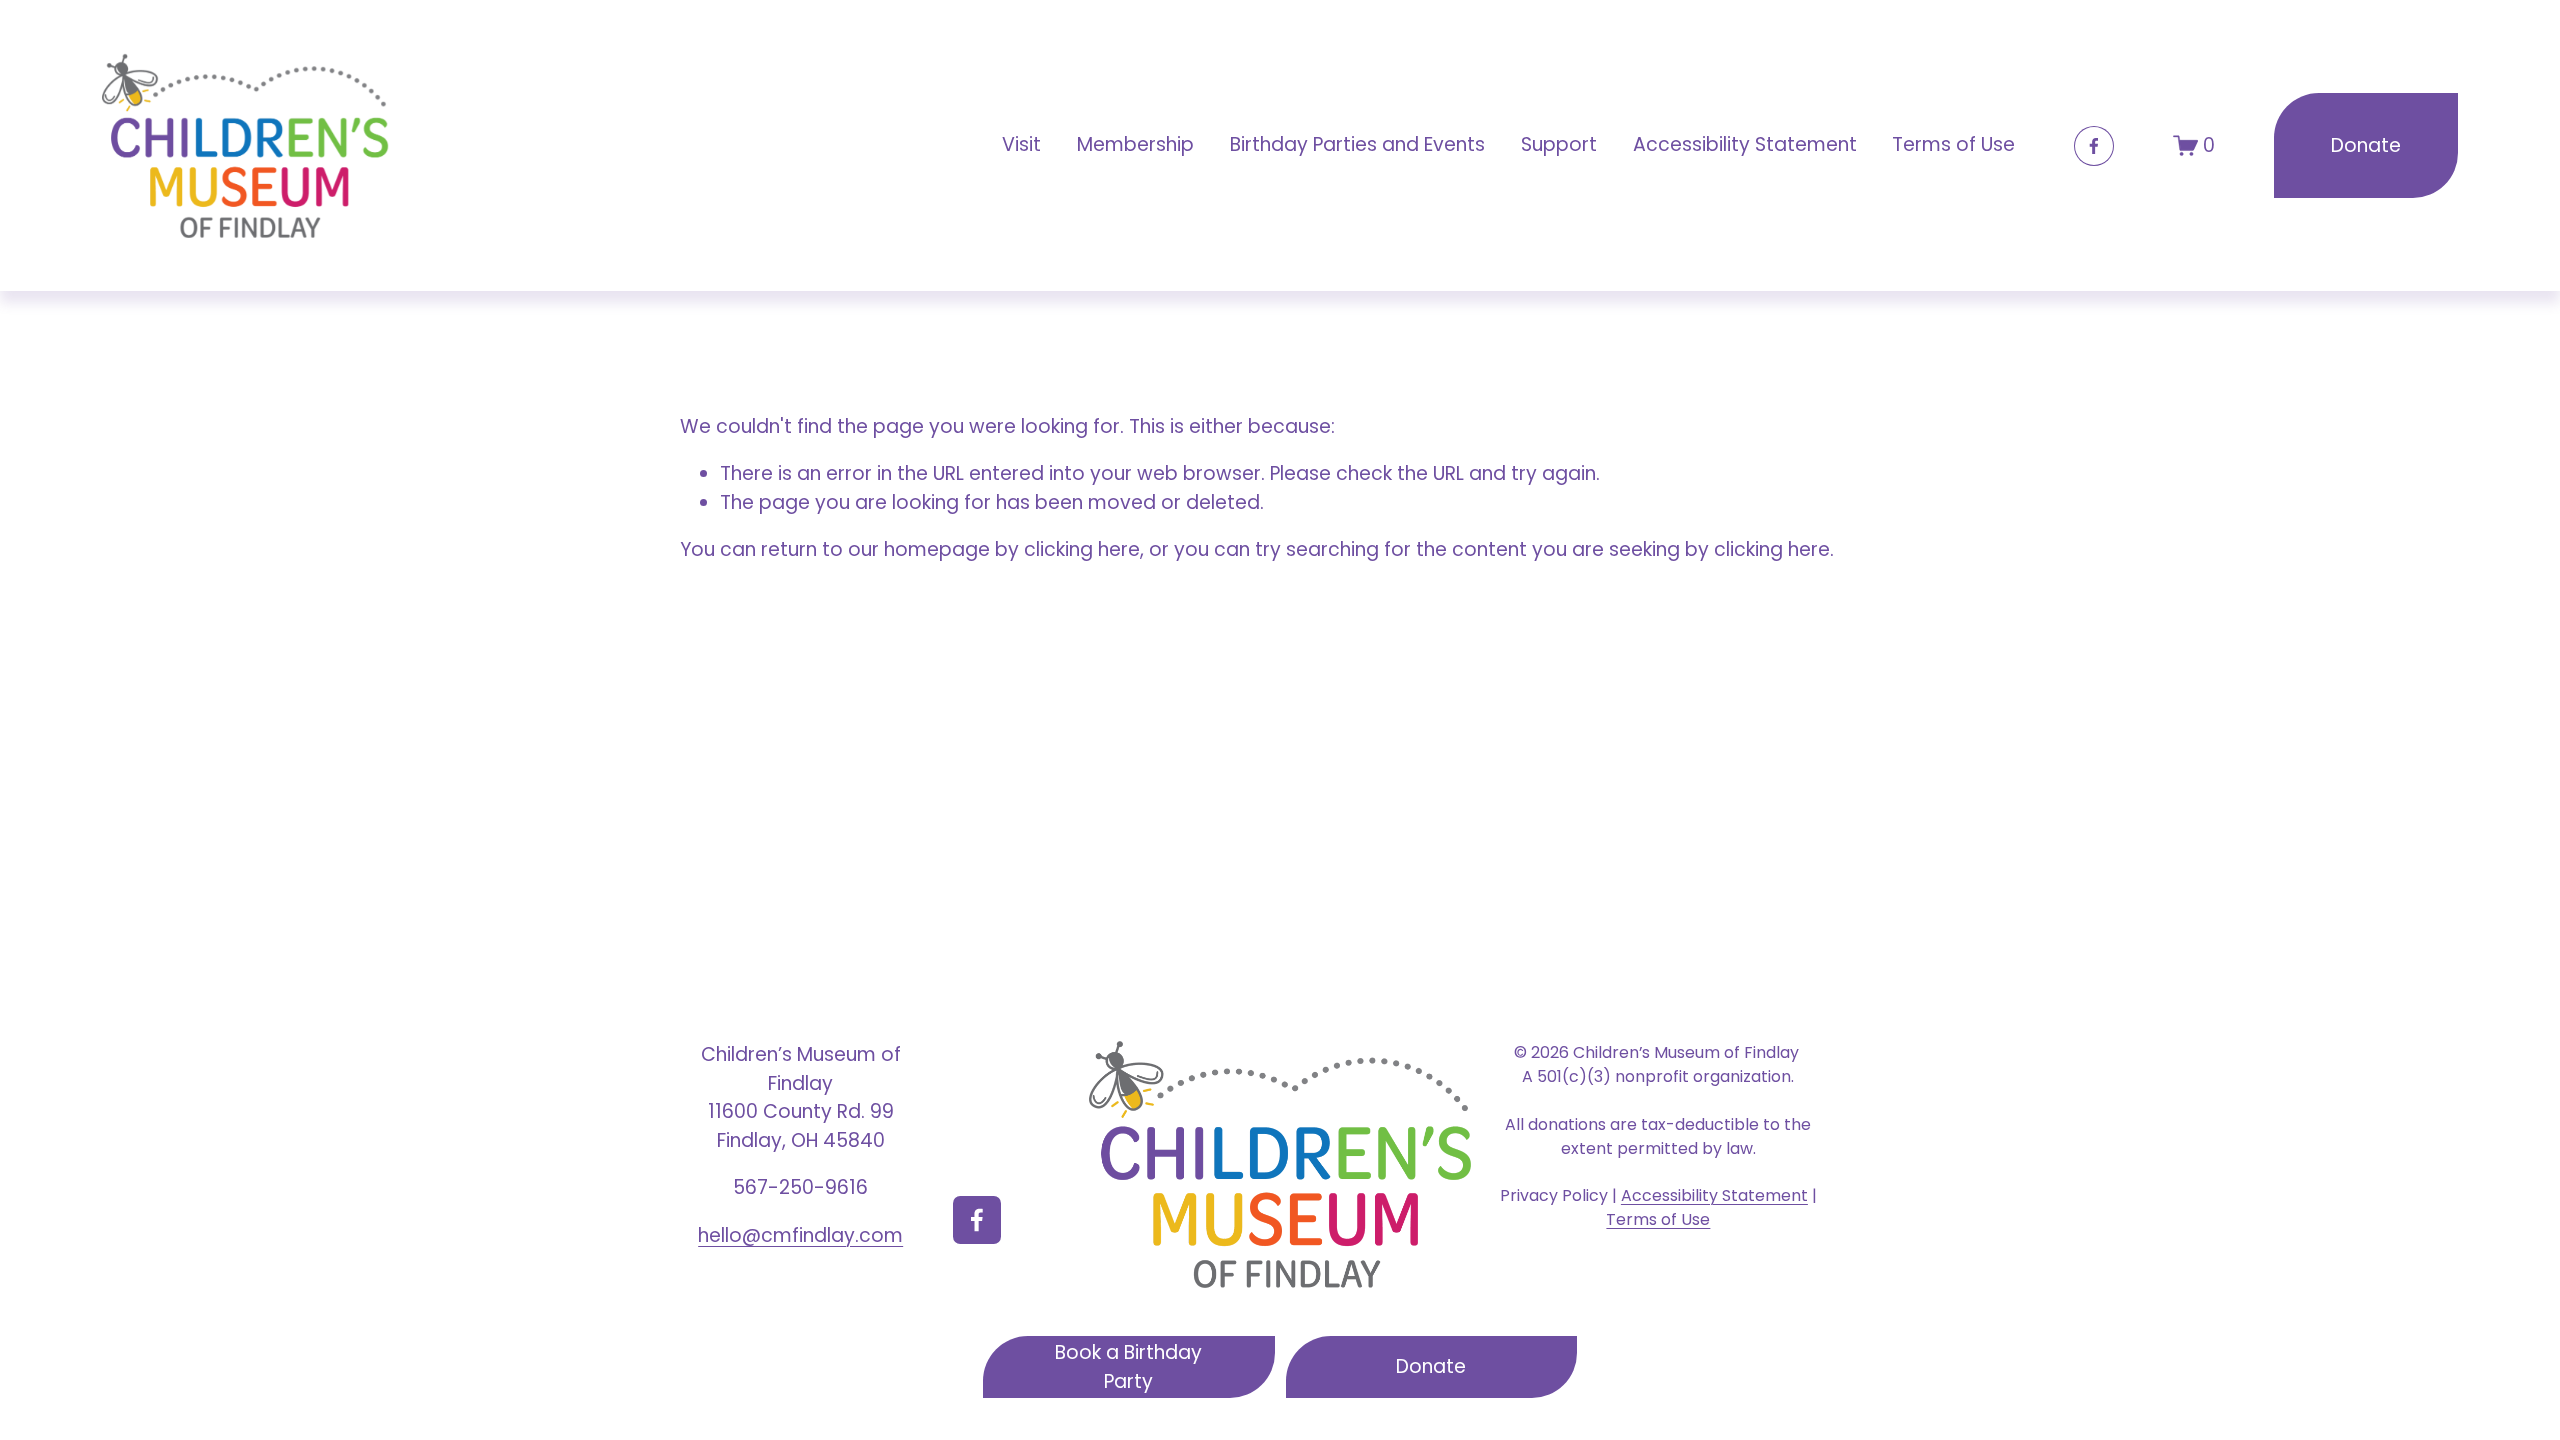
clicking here (1082, 549)
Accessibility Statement (1745, 144)
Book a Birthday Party (1128, 1367)
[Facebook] (2094, 146)
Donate (2366, 145)
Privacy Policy (1554, 1195)
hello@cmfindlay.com (800, 1235)
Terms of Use (1953, 144)
